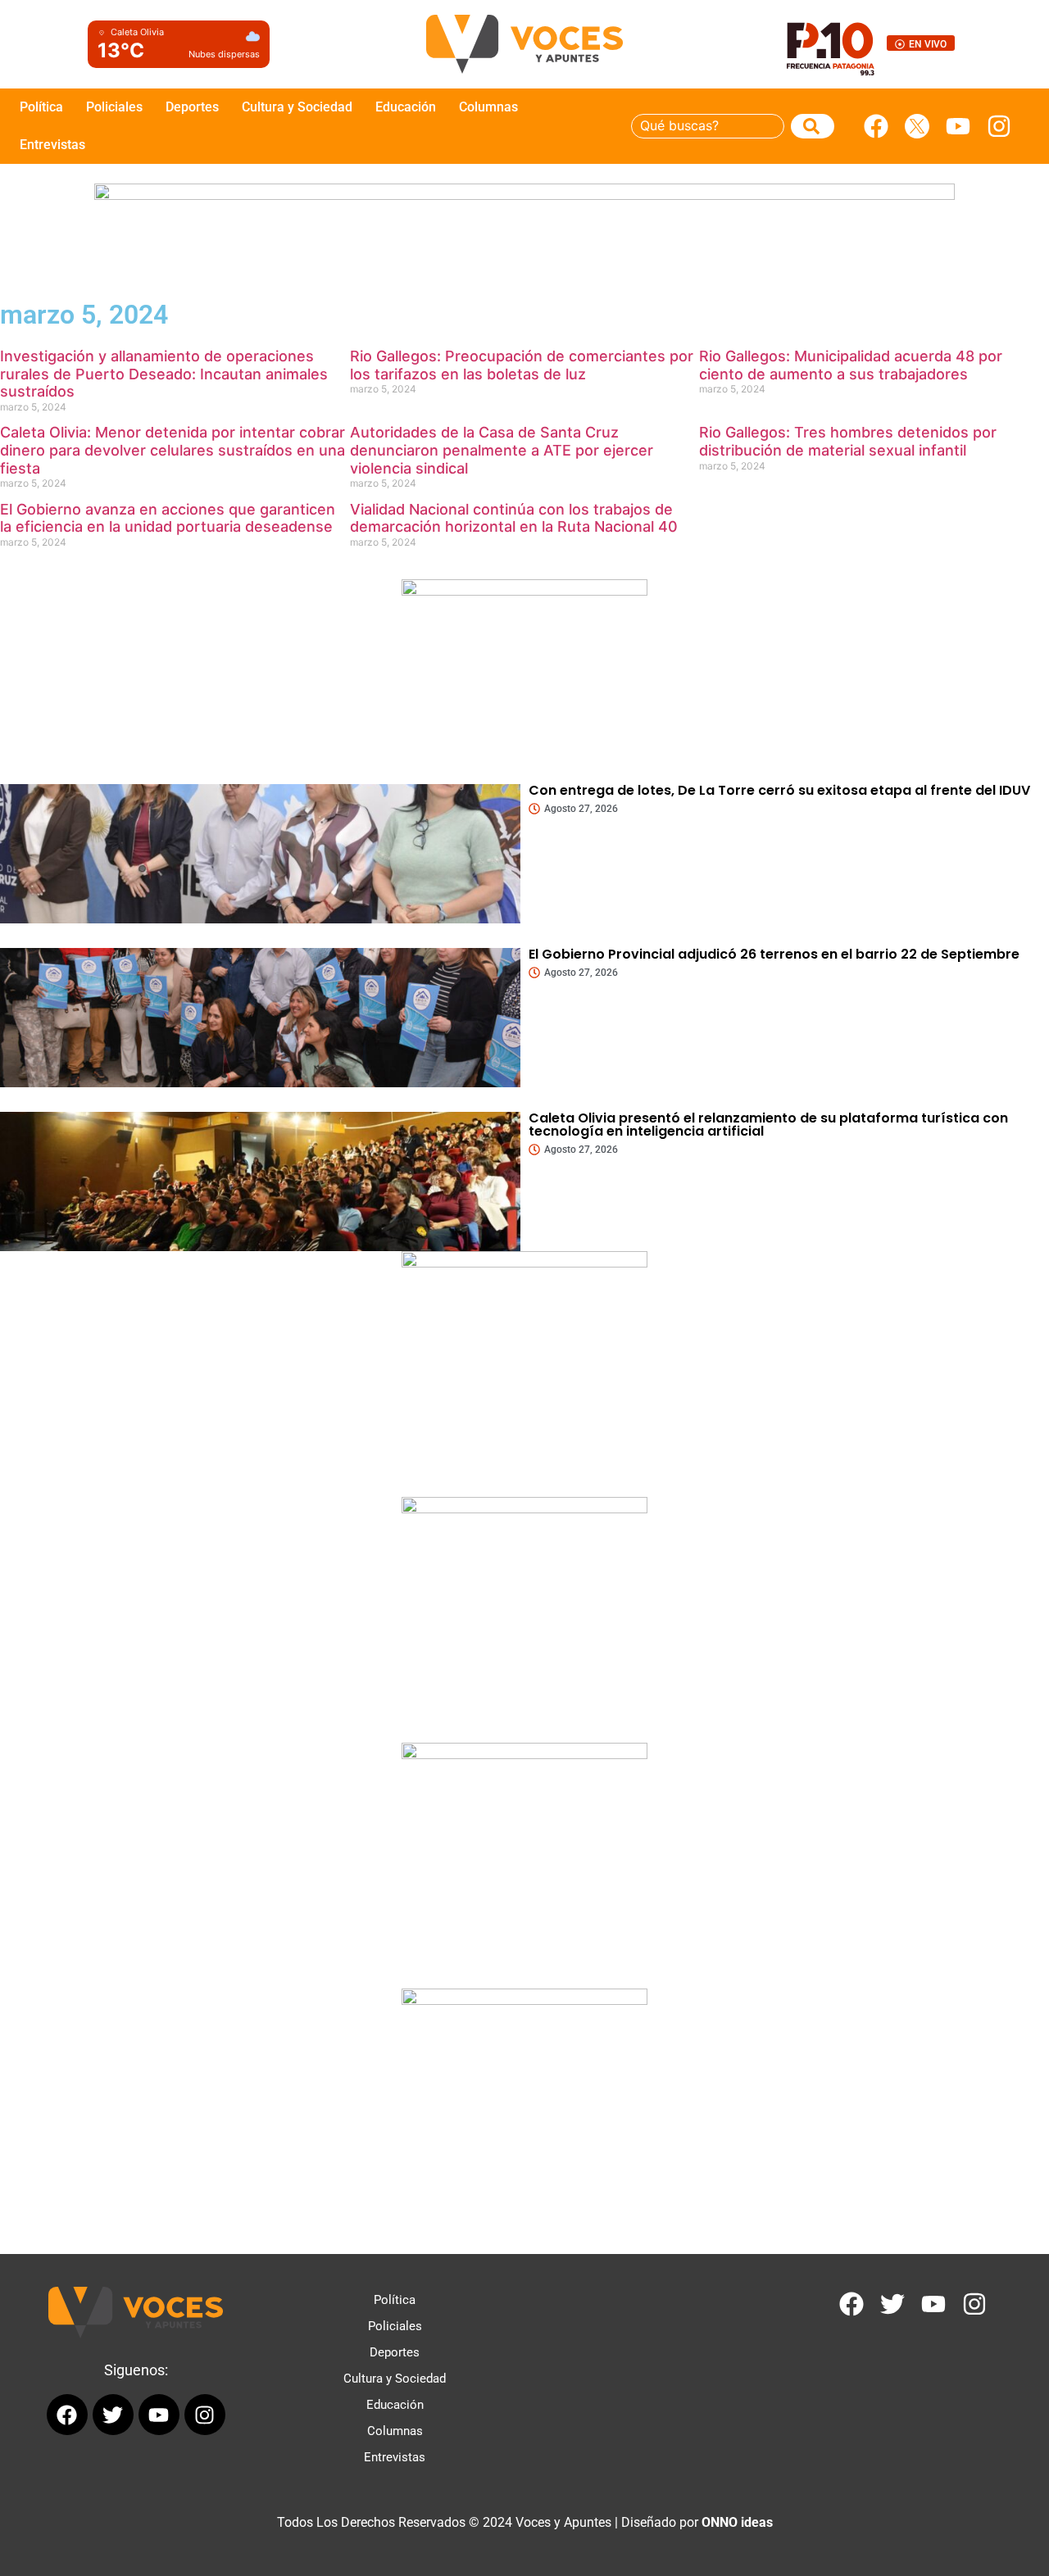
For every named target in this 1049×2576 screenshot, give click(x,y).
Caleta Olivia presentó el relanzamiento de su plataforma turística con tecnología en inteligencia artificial (768, 1125)
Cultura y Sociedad (297, 107)
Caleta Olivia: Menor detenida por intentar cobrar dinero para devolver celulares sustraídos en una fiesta (173, 450)
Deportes (192, 107)
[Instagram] (999, 126)
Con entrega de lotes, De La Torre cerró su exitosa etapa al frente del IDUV (779, 790)
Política (41, 107)
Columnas (488, 107)
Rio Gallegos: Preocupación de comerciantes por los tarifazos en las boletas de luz (522, 365)
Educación (406, 107)
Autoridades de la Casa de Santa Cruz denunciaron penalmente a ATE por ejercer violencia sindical (502, 450)
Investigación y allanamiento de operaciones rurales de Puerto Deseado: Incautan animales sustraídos (164, 374)
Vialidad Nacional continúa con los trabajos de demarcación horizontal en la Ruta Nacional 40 (514, 518)
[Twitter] (892, 2304)
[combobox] (708, 126)
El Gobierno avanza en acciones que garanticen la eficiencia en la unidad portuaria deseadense (168, 518)
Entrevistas (52, 145)
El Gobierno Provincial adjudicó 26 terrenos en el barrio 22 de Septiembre (774, 954)
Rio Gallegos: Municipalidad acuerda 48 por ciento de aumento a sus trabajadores (851, 365)
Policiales (114, 107)
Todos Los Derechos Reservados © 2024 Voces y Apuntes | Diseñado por (525, 2522)
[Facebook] (876, 126)
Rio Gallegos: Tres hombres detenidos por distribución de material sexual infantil (848, 441)
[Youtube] (958, 126)
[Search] (813, 126)
